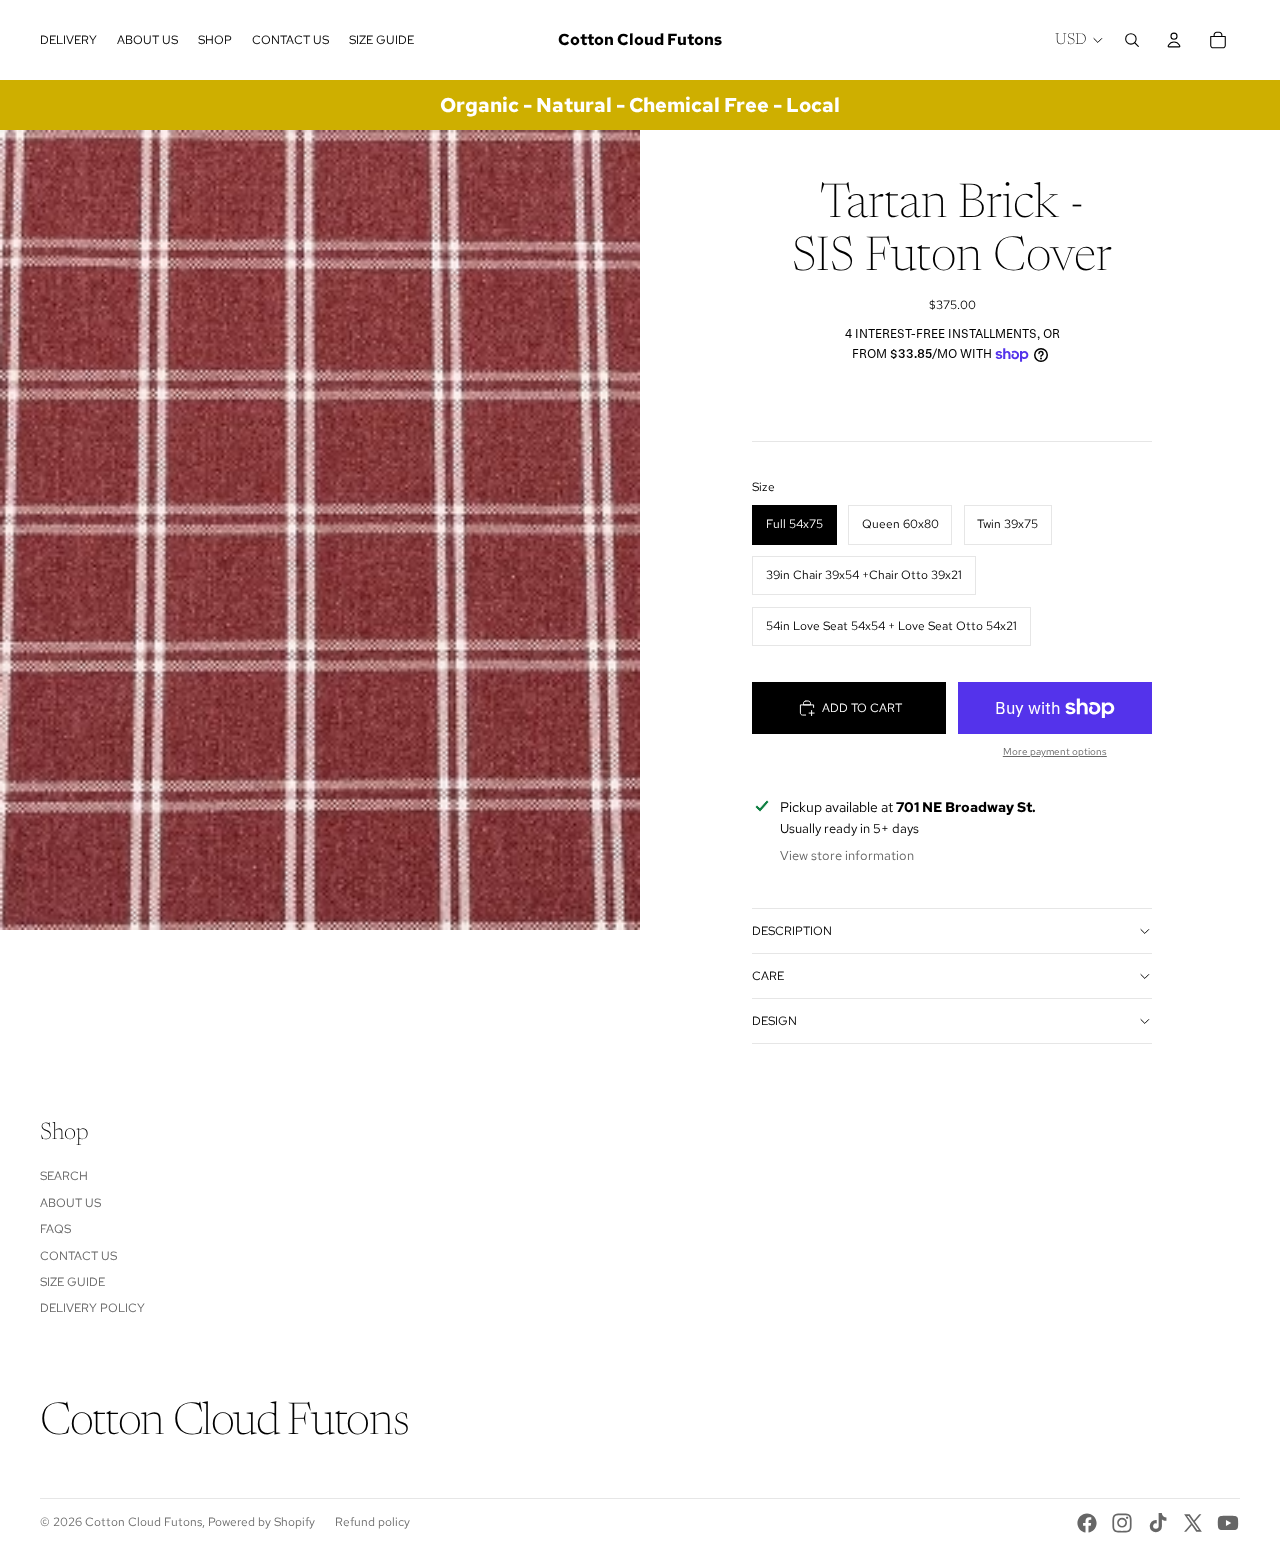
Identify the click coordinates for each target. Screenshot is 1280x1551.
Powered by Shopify (261, 1522)
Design (774, 1021)
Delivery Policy (92, 1308)
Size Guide (72, 1282)
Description (792, 931)
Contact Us (78, 1256)
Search (64, 1176)
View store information (847, 855)
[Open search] (1132, 40)
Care (768, 976)
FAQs (55, 1229)
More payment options (1055, 751)
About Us (70, 1203)
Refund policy (372, 1522)
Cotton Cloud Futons (143, 1522)
